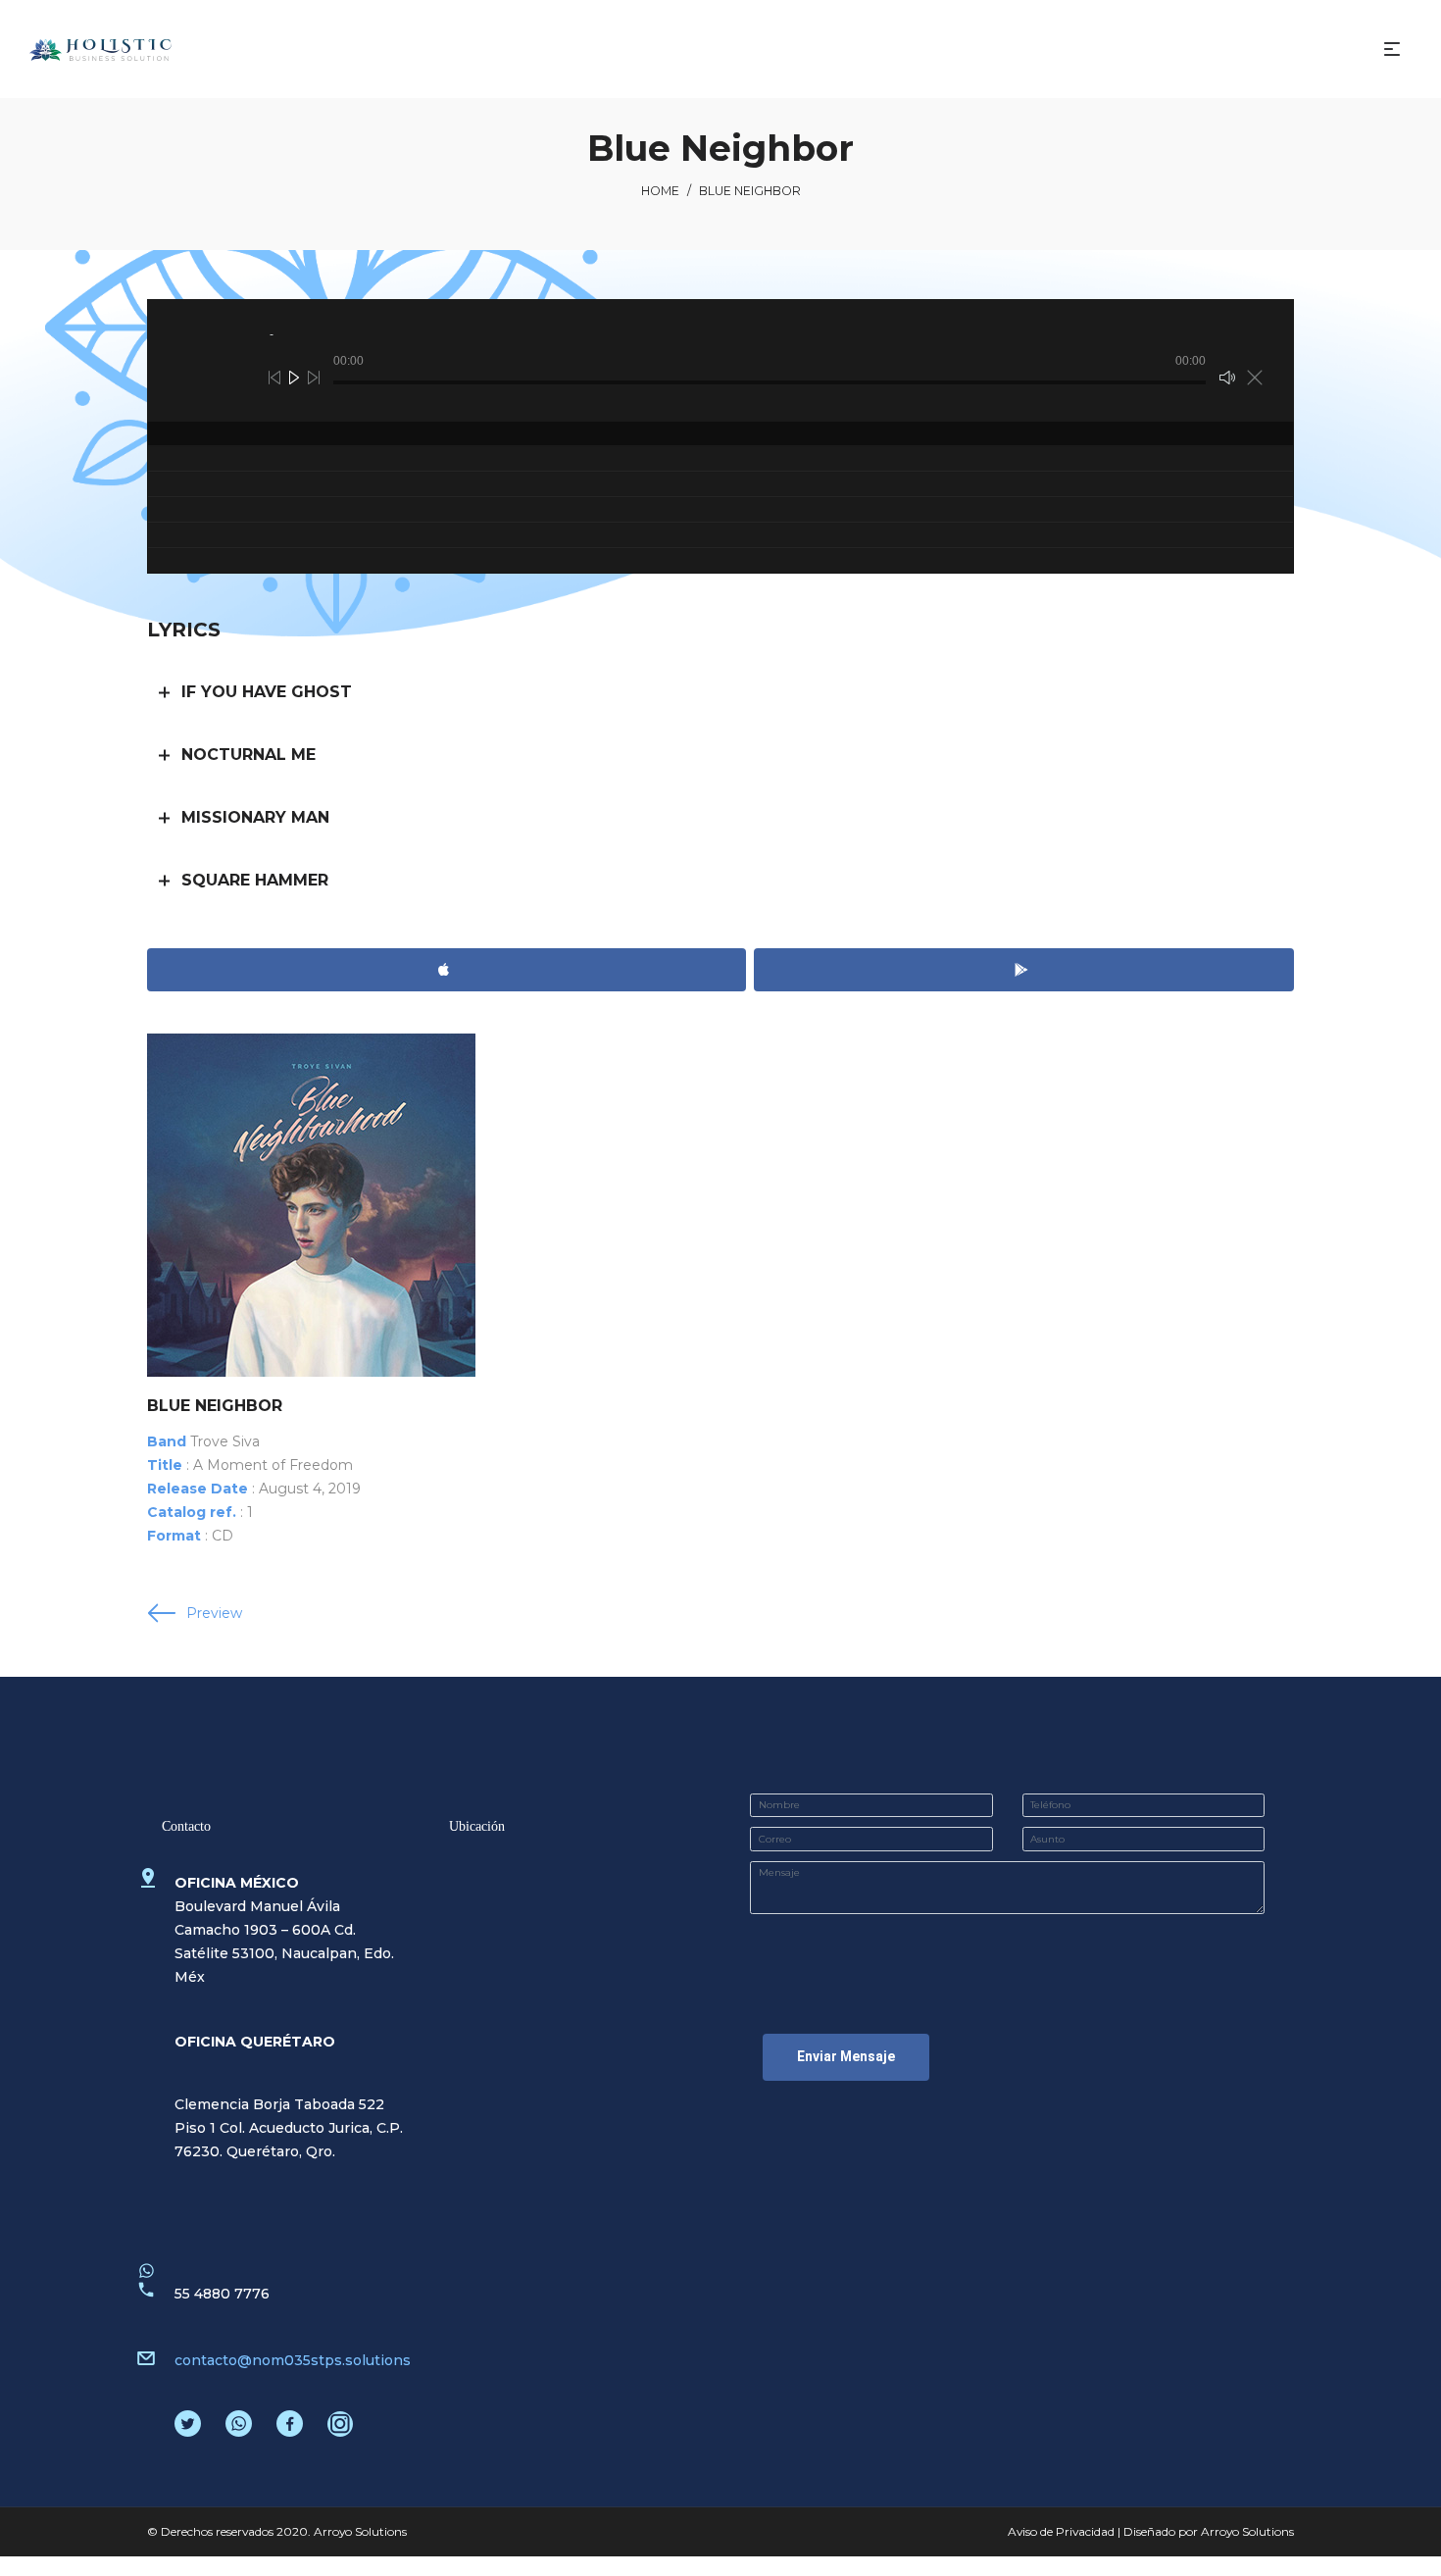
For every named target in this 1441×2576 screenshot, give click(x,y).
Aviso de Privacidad (1061, 2531)
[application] (720, 360)
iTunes (447, 970)
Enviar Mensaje (846, 2056)
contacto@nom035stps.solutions (293, 2360)
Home (660, 191)
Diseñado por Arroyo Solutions (1209, 2531)
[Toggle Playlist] (1255, 378)
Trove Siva (225, 1441)
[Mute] (1227, 378)
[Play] (294, 378)
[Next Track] (314, 378)
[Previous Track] (274, 378)
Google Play (1024, 970)
